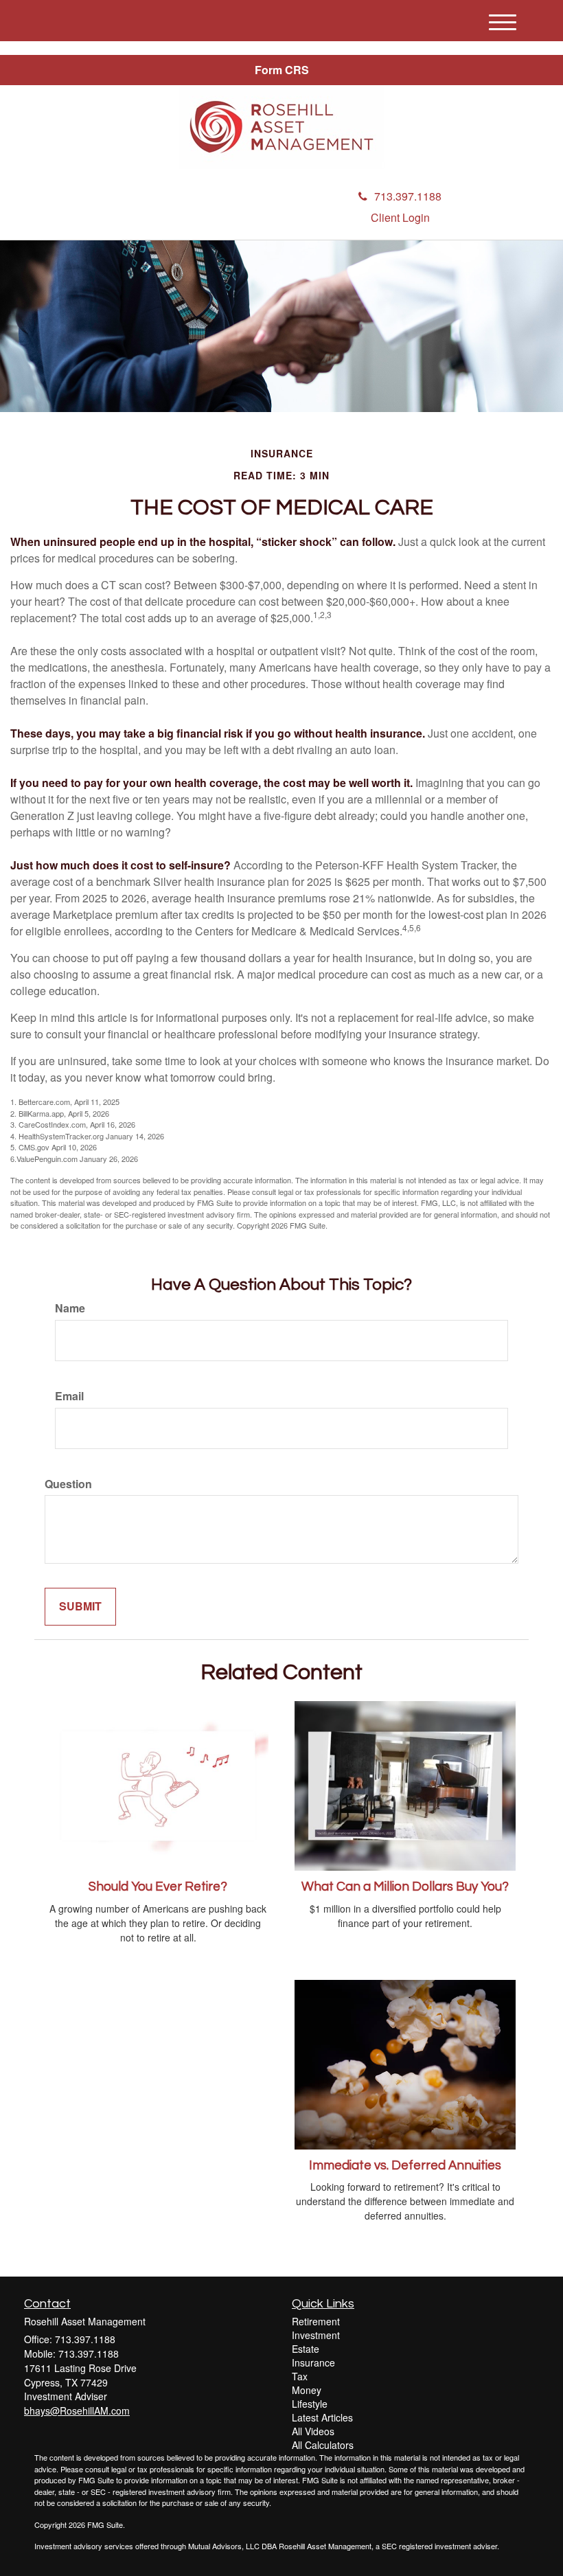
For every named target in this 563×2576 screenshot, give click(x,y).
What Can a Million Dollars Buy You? (405, 1887)
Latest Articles (322, 2417)
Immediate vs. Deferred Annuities (405, 2166)
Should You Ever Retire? (158, 1887)
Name (70, 1308)
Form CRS (282, 70)
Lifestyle (310, 2404)
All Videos (313, 2431)
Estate (306, 2349)
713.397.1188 (408, 196)
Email (69, 1396)
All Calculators (323, 2445)
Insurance (313, 2362)
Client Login (400, 217)
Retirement (316, 2321)
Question (68, 1484)
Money (307, 2390)
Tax (300, 2376)
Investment (316, 2335)
